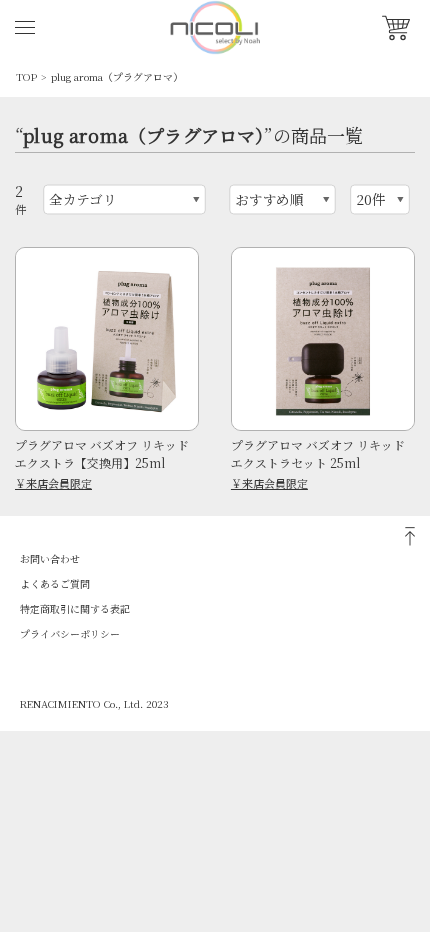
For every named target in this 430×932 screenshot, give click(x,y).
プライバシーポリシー (70, 633)
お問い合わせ (50, 558)
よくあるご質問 (55, 583)
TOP (26, 76)
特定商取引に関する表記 (75, 608)
